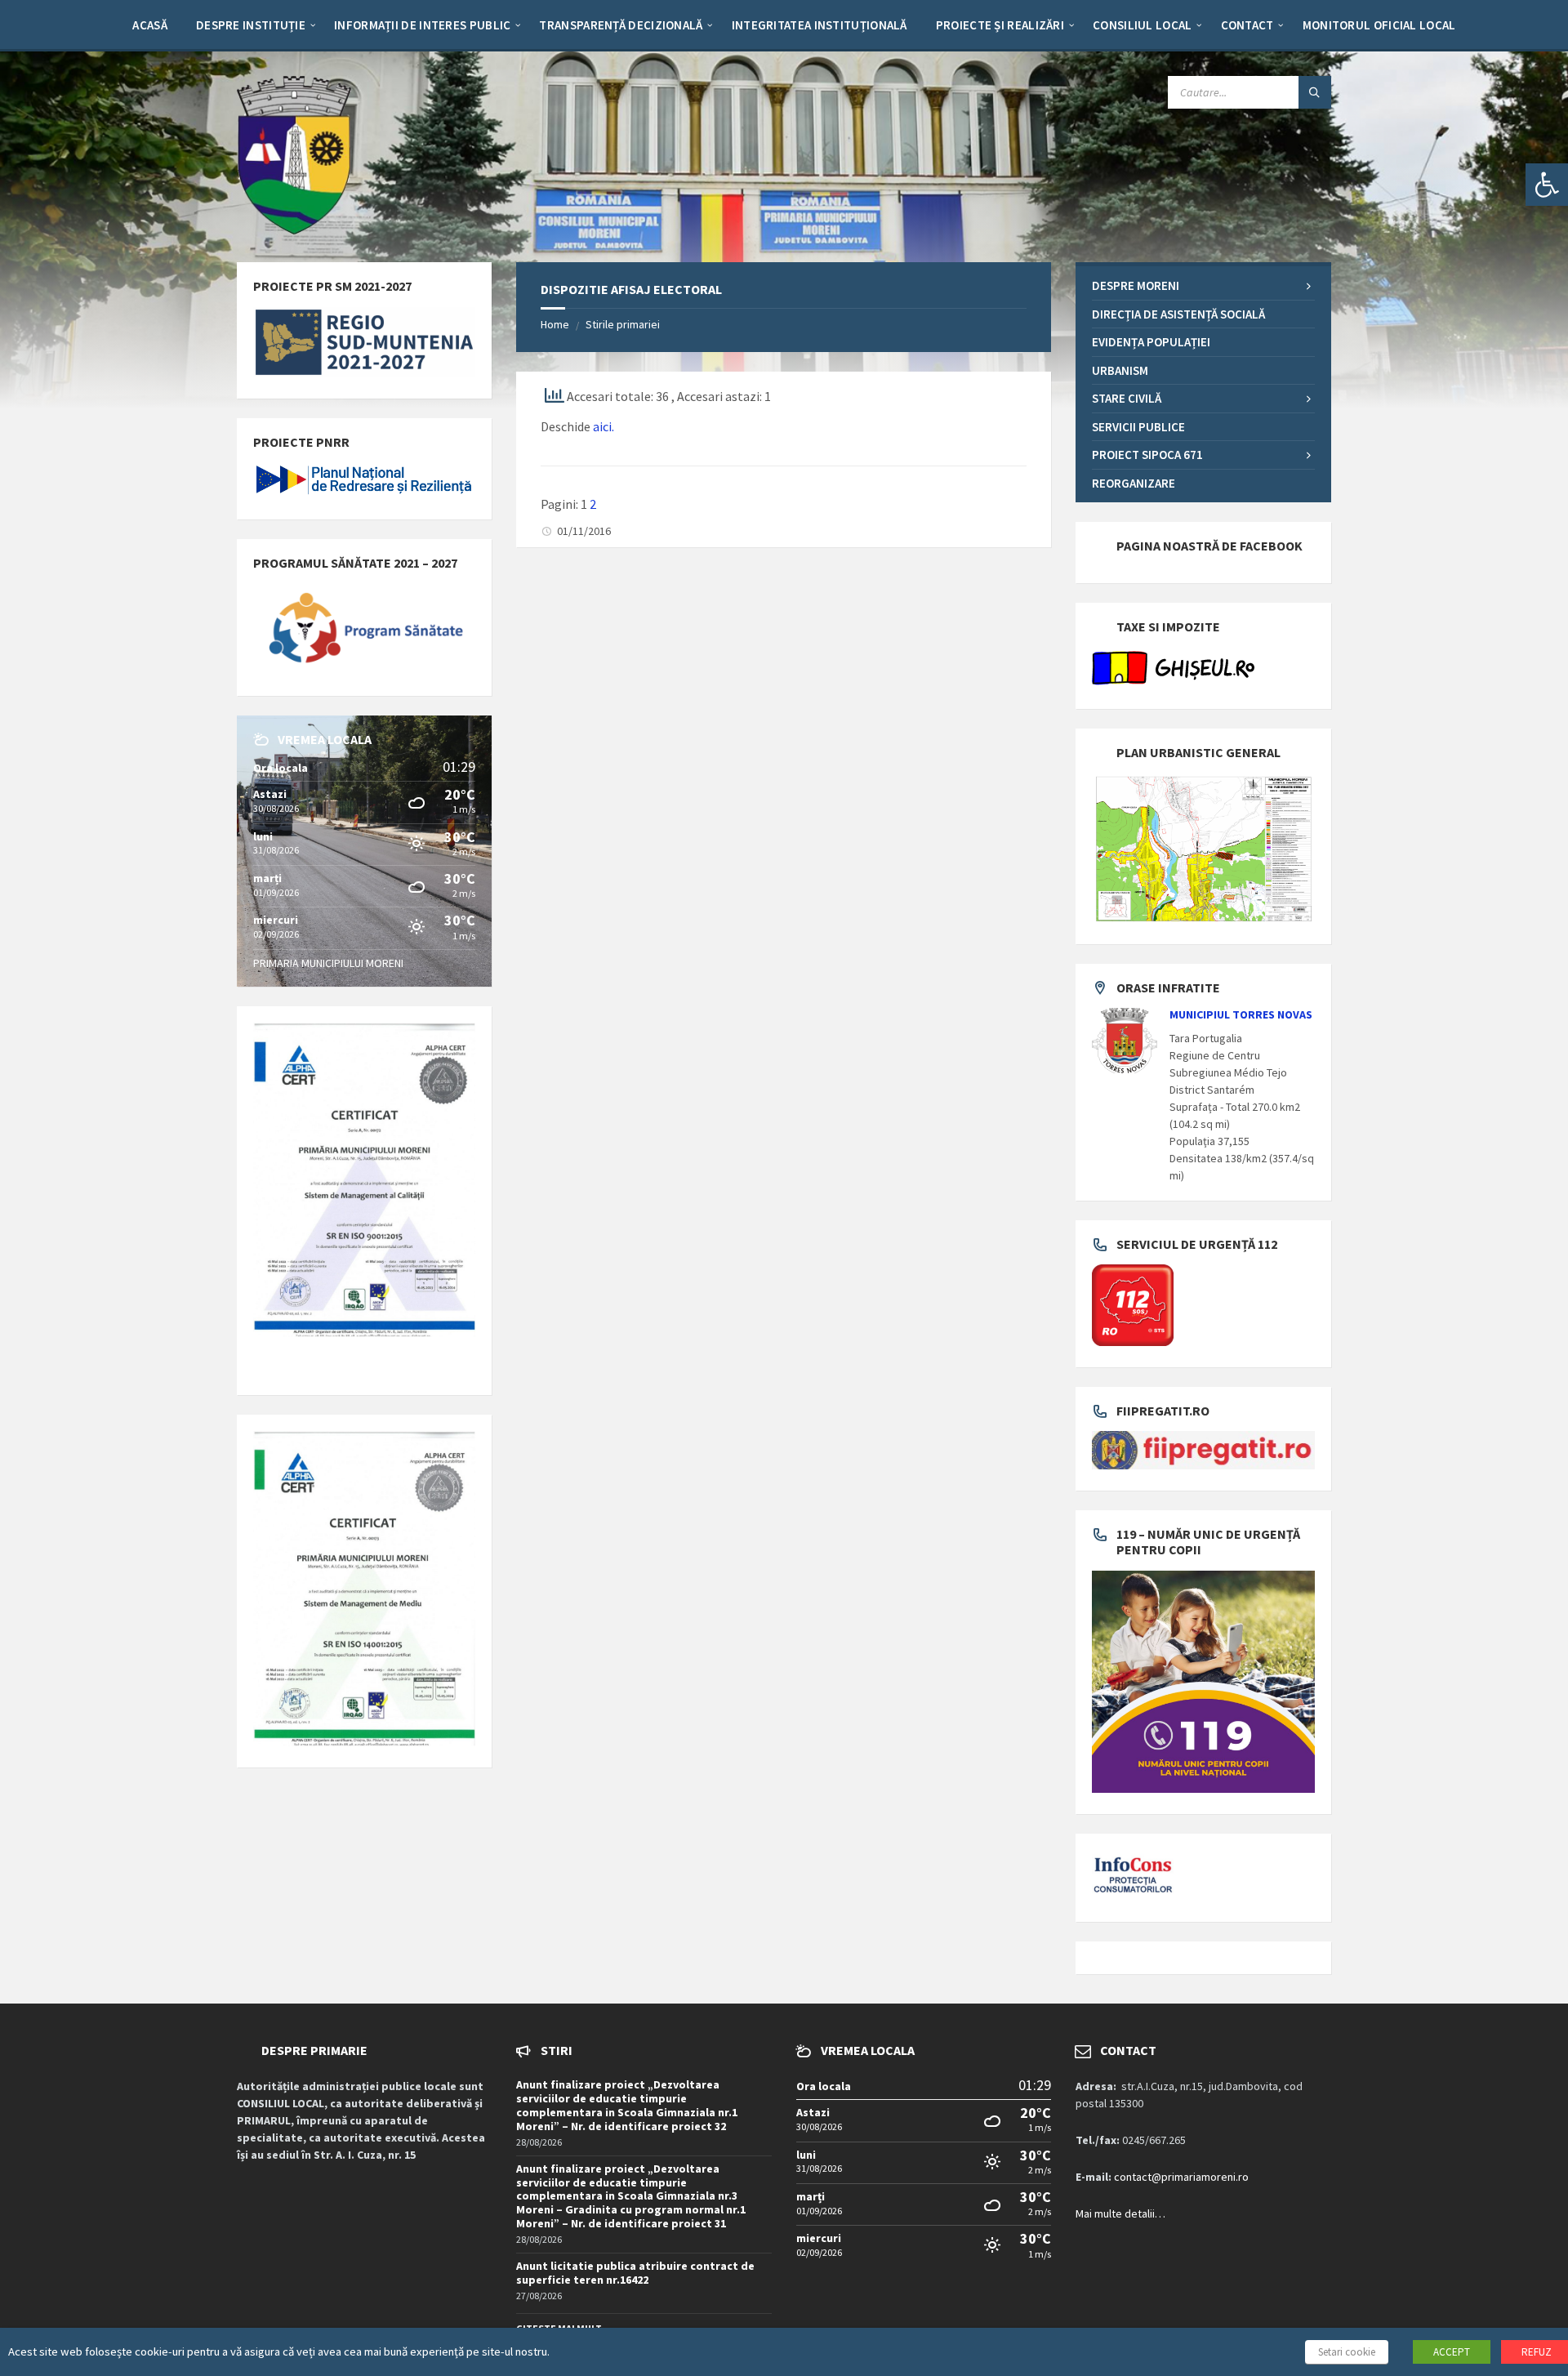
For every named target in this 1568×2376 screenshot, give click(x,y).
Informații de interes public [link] (422, 25)
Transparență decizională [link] (621, 25)
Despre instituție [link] (251, 25)
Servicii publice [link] (1138, 427)
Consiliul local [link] (1143, 25)
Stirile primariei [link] (623, 324)
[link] (1547, 185)
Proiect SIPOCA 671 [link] (1147, 455)
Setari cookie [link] (1347, 2352)
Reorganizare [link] (1134, 483)
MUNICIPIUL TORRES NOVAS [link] (1241, 1014)
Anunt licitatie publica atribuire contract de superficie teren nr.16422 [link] (635, 2273)
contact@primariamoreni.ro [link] (1181, 2177)
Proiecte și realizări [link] (1000, 25)
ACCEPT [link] (1452, 2352)
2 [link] (593, 504)
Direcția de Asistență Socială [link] (1178, 314)
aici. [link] (604, 426)
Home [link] (555, 324)
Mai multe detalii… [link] (1120, 2213)
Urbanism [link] (1120, 370)
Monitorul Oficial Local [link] (1379, 25)
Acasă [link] (150, 25)
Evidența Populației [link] (1151, 342)
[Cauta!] (1315, 92)
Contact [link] (1247, 25)
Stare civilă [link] (1127, 398)
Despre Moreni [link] (1136, 285)
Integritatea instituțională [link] (820, 25)
